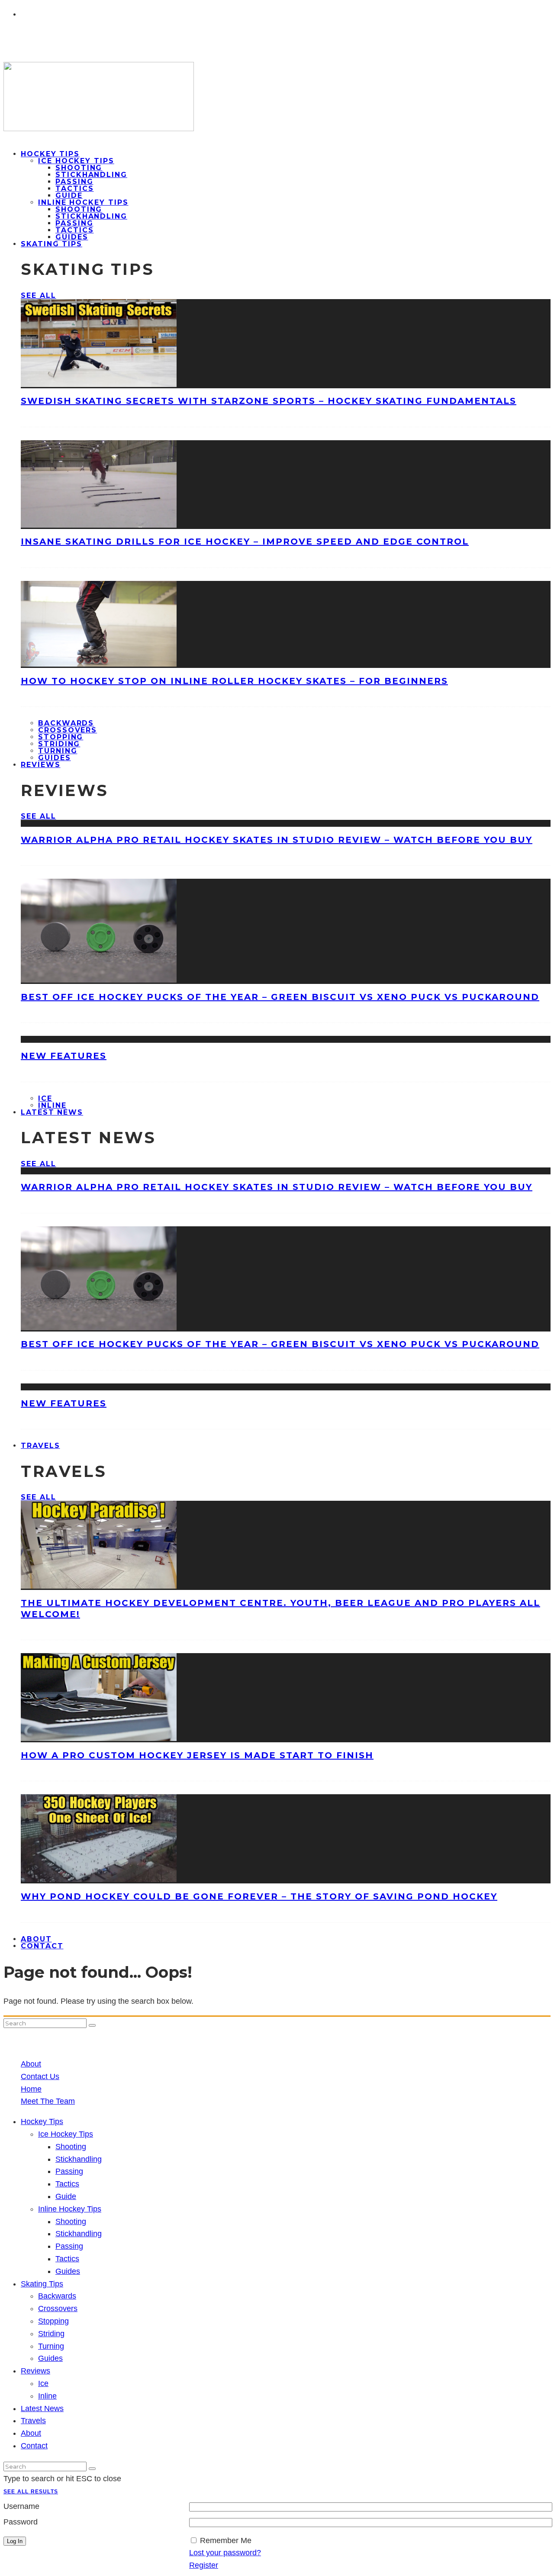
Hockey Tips (50, 154)
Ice (45, 1098)
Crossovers (68, 730)
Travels (40, 1446)
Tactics (74, 189)
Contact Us (40, 2076)
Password (21, 2522)
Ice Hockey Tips (76, 161)
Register (204, 2565)
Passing (74, 182)
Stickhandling (91, 175)
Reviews (40, 765)
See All (38, 295)
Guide (69, 195)
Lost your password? (225, 2553)
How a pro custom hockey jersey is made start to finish (197, 1755)
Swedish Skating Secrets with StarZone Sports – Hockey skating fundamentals (269, 401)
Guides (68, 2271)
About (31, 2064)
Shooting (79, 168)
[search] (92, 2025)
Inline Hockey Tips (83, 202)
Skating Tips (52, 244)
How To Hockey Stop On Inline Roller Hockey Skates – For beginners (234, 681)
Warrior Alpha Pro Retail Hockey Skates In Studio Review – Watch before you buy (277, 840)
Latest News (52, 1112)
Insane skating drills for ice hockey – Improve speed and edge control (245, 542)
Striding (59, 744)
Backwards (66, 723)
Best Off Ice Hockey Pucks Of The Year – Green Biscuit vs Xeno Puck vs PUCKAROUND (280, 997)
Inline (47, 2396)
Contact (42, 1946)
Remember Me (226, 2541)
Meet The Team (48, 2101)
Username (21, 2506)
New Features (64, 1056)
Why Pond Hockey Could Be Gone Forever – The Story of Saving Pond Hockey (259, 1896)
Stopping (61, 737)
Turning (58, 751)
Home (31, 2089)
